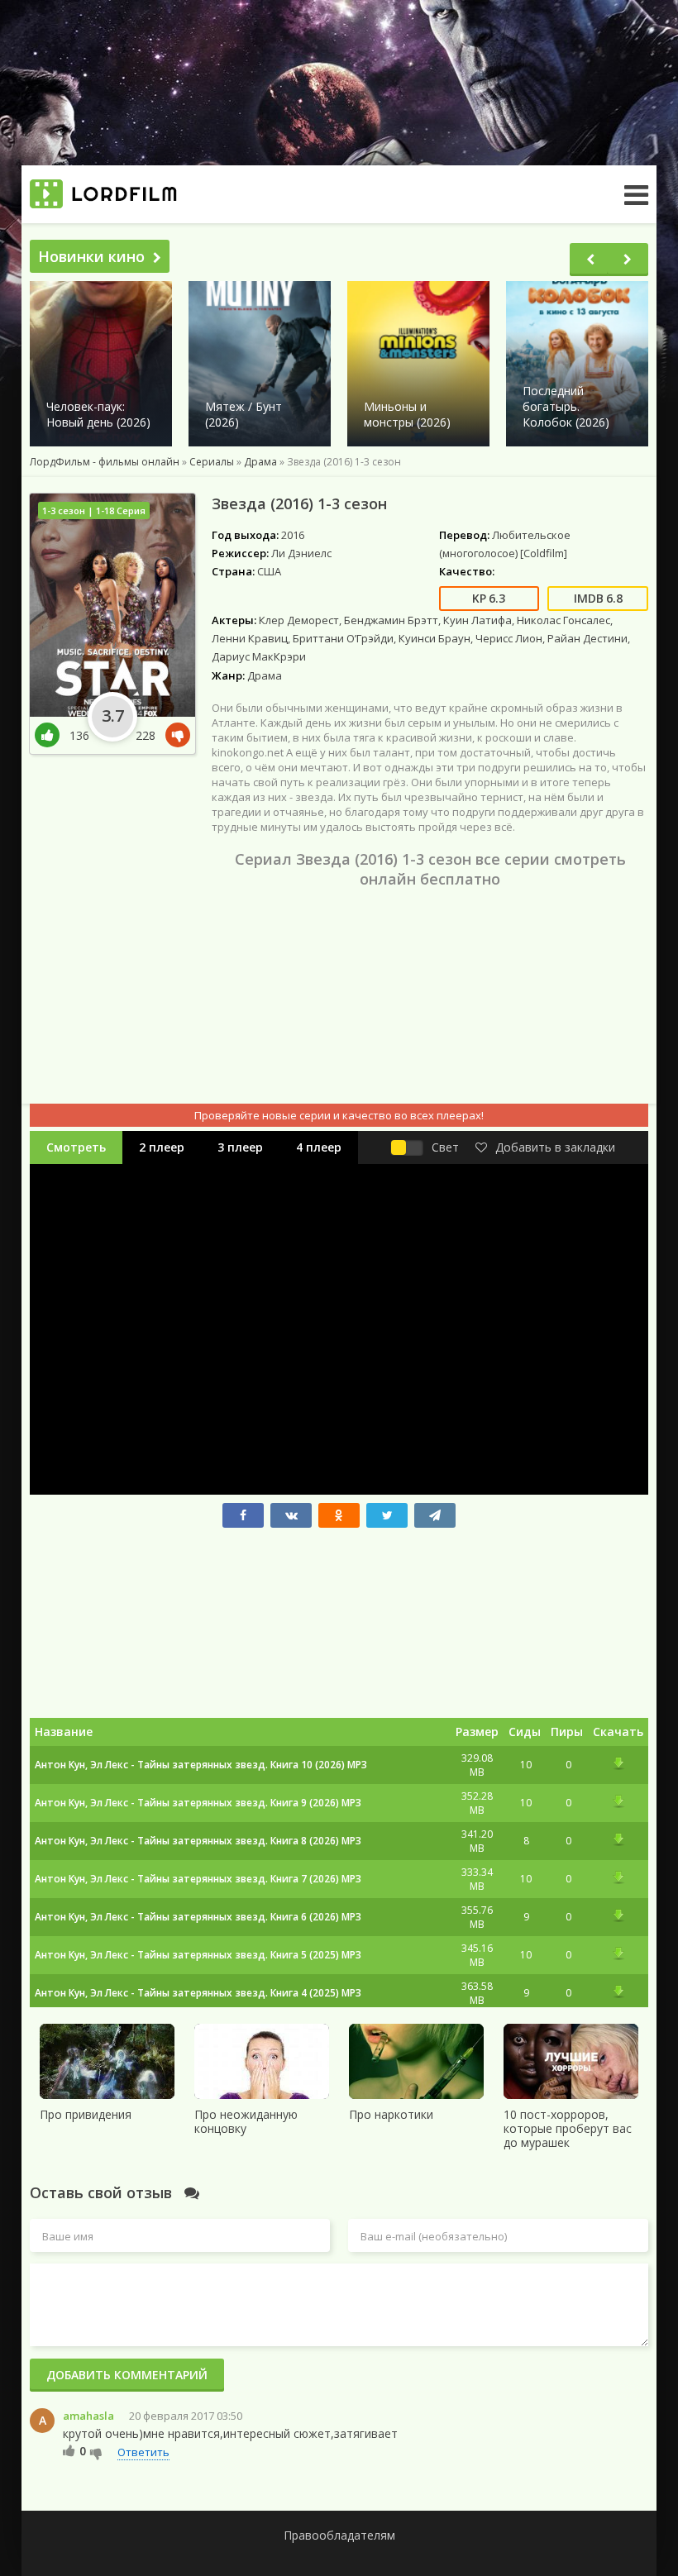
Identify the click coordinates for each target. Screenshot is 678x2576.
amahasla (88, 2416)
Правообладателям (339, 2535)
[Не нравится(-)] (174, 735)
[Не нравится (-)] (96, 2453)
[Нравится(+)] (52, 735)
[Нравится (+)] (69, 2450)
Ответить (143, 2452)
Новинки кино (91, 256)
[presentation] (590, 260)
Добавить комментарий (127, 2375)
